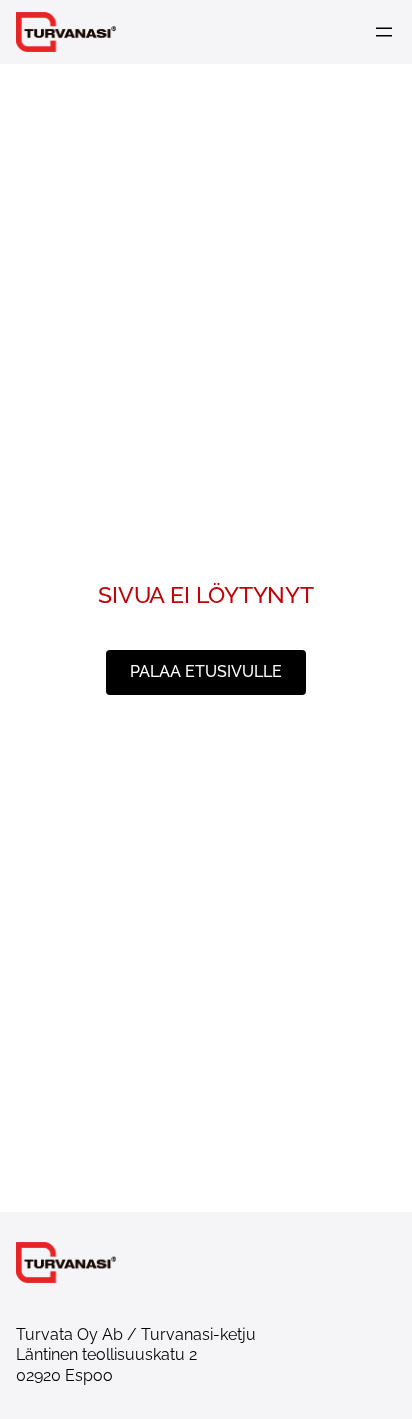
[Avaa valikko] (384, 32)
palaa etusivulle (206, 671)
